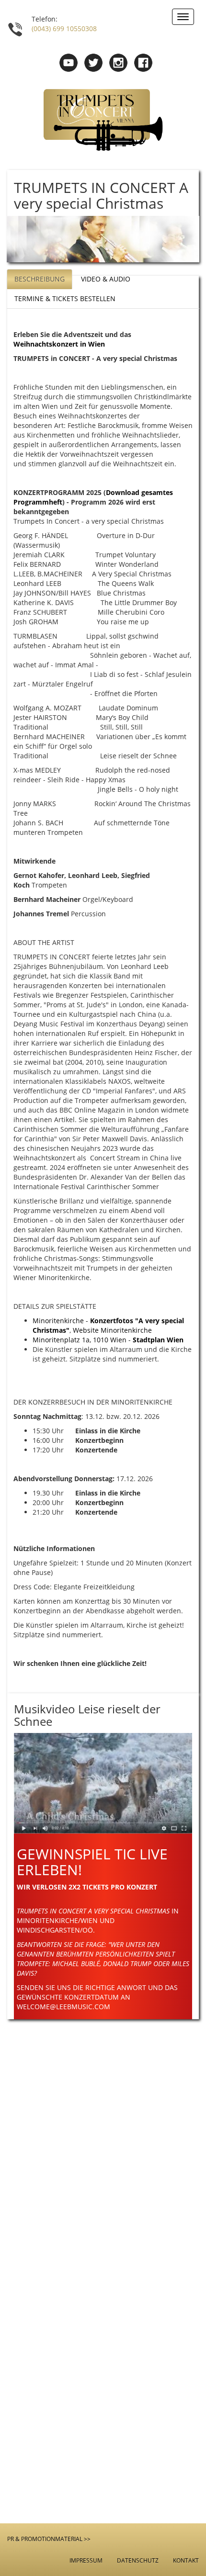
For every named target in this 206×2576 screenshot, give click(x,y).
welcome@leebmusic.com (63, 2007)
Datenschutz (138, 2560)
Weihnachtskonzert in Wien (59, 344)
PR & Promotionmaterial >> (49, 2539)
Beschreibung (40, 279)
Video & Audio (106, 279)
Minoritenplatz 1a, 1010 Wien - (108, 1340)
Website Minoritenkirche (112, 1330)
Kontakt (186, 2560)
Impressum (86, 2560)
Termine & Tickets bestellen (65, 298)
